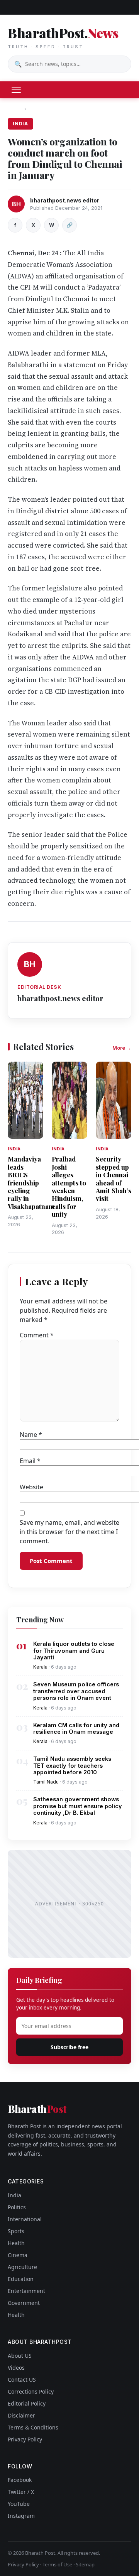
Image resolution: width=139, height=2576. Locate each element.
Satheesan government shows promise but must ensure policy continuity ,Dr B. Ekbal (78, 1806)
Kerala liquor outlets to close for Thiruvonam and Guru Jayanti (74, 1650)
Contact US (22, 2380)
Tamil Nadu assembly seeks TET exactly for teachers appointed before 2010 (72, 1765)
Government (24, 2303)
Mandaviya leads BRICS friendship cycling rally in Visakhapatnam (31, 1182)
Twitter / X (21, 2492)
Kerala (40, 1667)
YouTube (19, 2504)
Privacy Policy (25, 2439)
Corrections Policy (31, 2391)
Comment (37, 1335)
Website (31, 1487)
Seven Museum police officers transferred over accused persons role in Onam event (76, 1691)
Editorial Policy (27, 2403)
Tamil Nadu (46, 1782)
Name (31, 1435)
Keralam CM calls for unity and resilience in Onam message (76, 1728)
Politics (17, 2207)
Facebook (20, 2480)
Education (21, 2279)
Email (30, 1461)
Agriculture (22, 2267)
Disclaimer (21, 2415)
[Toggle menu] (16, 90)
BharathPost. (63, 37)
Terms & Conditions (33, 2427)
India (36, 109)
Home (15, 109)
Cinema (18, 2255)
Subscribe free (69, 2047)
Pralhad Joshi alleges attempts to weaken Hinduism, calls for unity (69, 1186)
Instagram (21, 2516)
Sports (16, 2231)
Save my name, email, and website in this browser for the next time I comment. (69, 1532)
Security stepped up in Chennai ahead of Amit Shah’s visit (114, 1178)
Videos (16, 2368)
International (25, 2219)
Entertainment (26, 2291)
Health (16, 2243)
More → (122, 1048)
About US (20, 2356)
